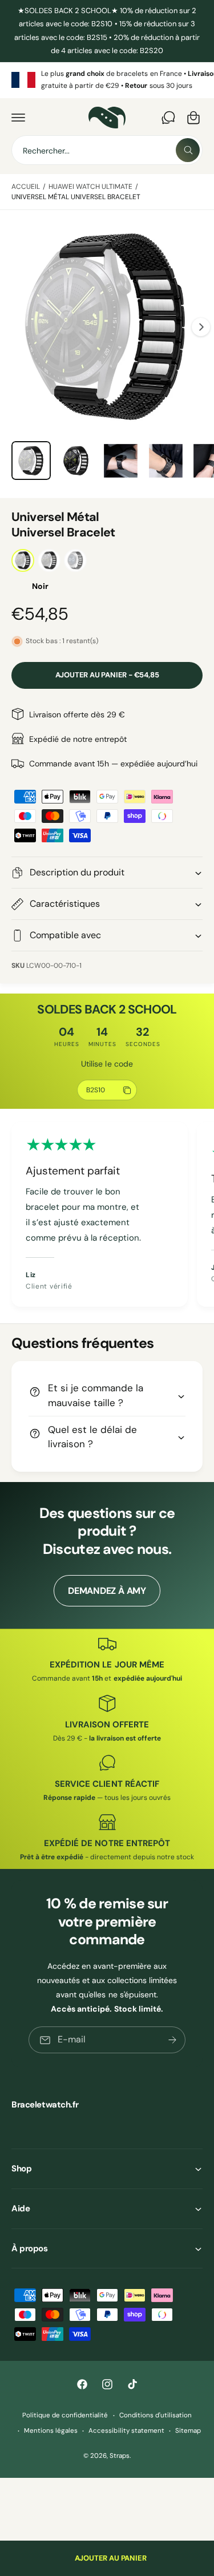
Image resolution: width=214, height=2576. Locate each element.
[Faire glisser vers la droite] (201, 327)
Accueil (26, 187)
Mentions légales (51, 2431)
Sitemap (188, 2431)
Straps (120, 2456)
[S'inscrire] (172, 2040)
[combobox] (107, 150)
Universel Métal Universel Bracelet (76, 197)
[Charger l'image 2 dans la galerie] (76, 461)
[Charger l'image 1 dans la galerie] (31, 461)
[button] (18, 118)
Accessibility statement (126, 2431)
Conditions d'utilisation (156, 2415)
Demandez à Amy (107, 1591)
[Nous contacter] (168, 118)
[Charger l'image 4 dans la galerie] (166, 461)
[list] (107, 80)
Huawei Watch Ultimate (90, 187)
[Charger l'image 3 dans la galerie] (121, 461)
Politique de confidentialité (65, 2415)
